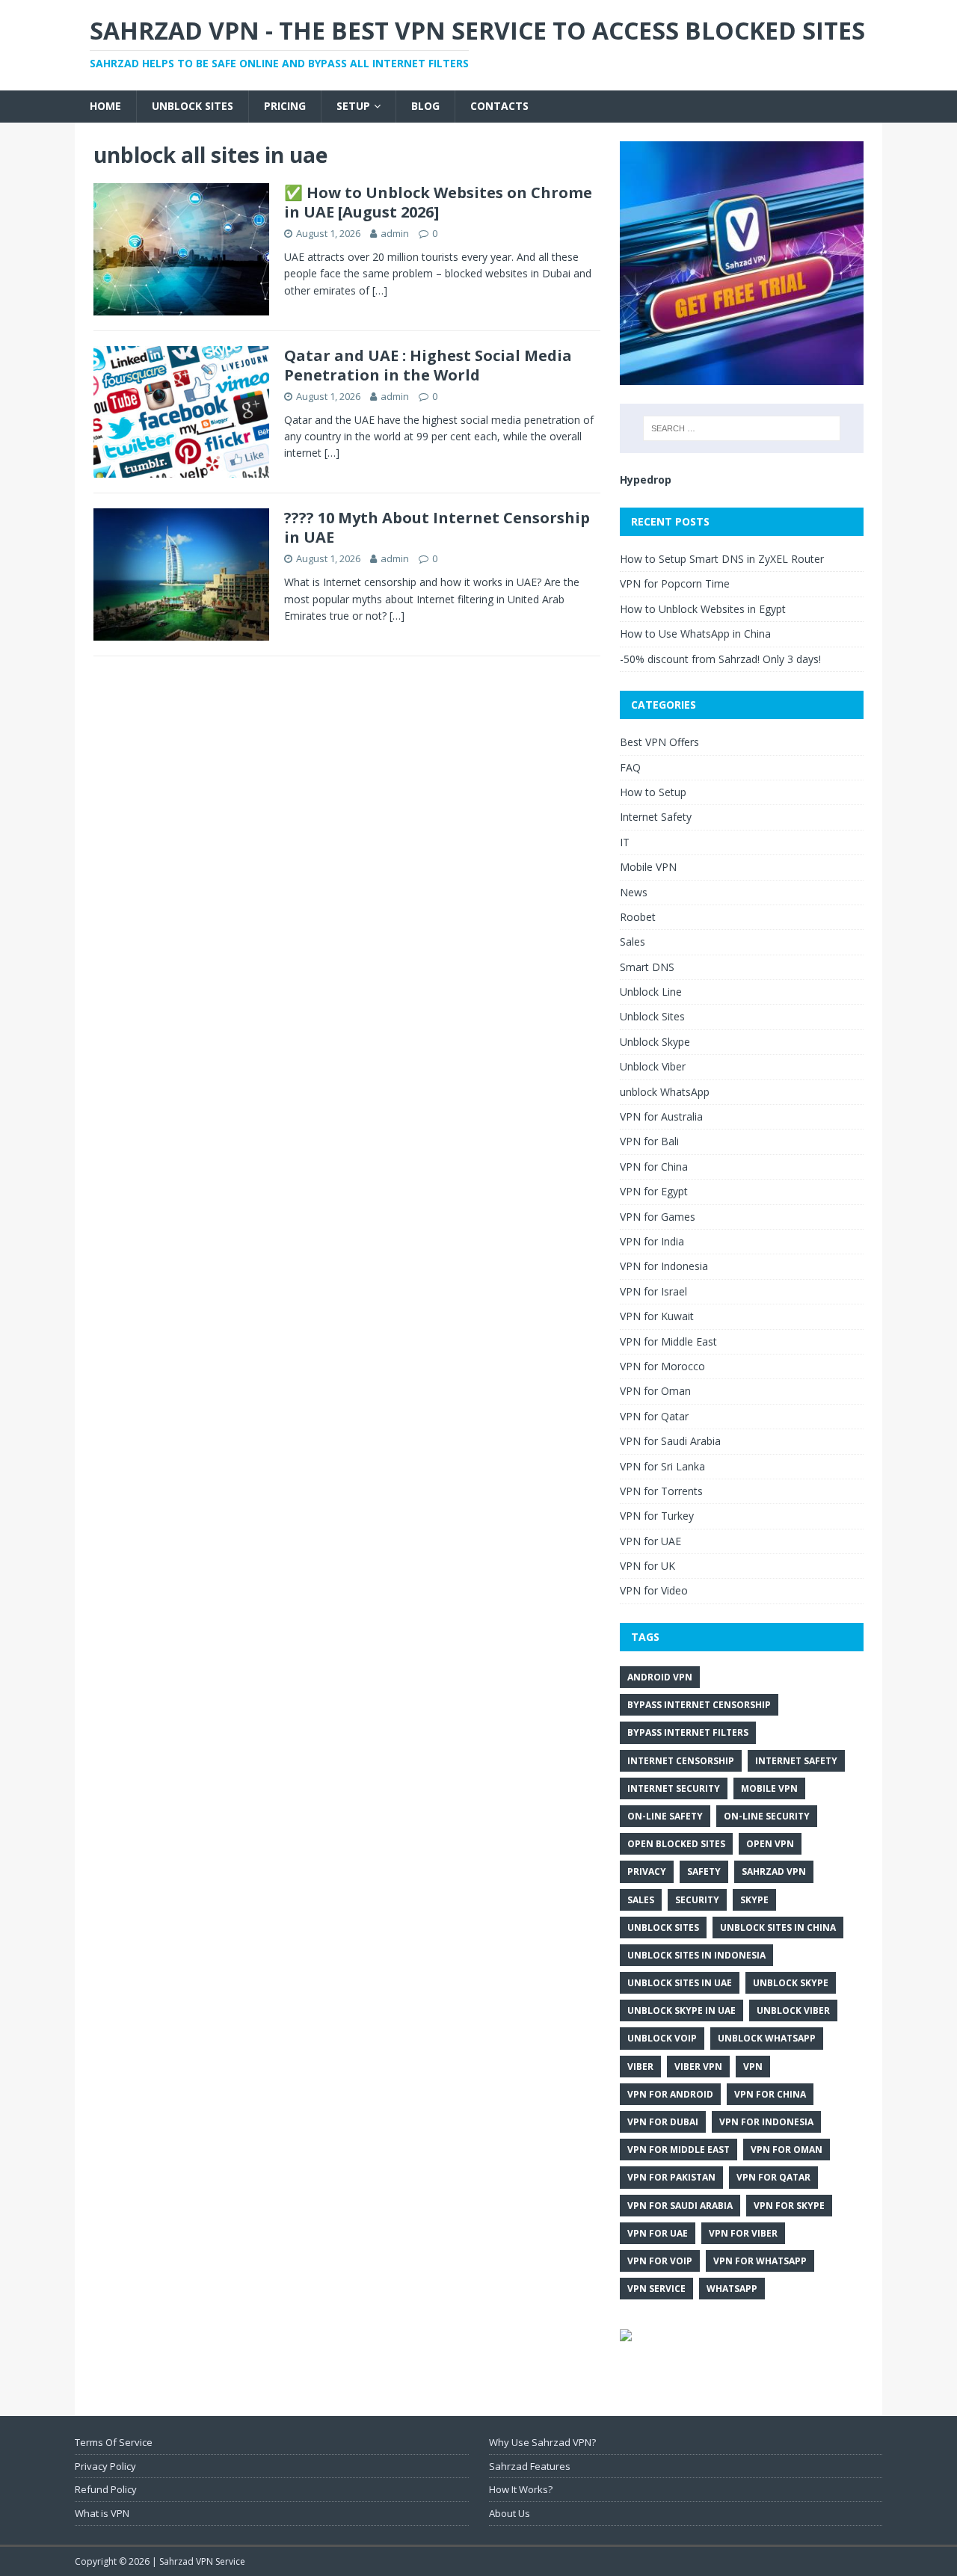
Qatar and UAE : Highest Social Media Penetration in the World (428, 365)
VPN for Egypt (654, 1191)
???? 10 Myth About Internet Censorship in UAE (437, 527)
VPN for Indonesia (664, 1266)
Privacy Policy (105, 2466)
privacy (647, 1871)
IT (625, 842)
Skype (754, 1900)
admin (395, 233)
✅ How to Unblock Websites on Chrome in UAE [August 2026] (438, 202)
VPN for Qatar (654, 1416)
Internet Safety (656, 817)
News (634, 892)
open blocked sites (676, 1844)
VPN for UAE (650, 1541)
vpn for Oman (787, 2150)
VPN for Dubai (663, 2122)
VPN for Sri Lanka (662, 1466)
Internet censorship (681, 1761)
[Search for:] (742, 428)
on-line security (767, 1816)
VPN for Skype (789, 2206)
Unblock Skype (655, 1042)
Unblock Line (651, 992)
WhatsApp (732, 2289)
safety (704, 1871)
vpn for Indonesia (766, 2122)
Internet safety (796, 1761)
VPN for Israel (653, 1291)
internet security (674, 1788)
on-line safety (665, 1816)
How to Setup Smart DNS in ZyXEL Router (722, 559)
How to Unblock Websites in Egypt (703, 609)
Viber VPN (698, 2067)
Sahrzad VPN (774, 1871)
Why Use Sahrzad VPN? (542, 2442)
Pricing (285, 106)
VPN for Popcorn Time (675, 583)
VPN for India (652, 1241)
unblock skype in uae (681, 2010)
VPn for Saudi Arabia (680, 2206)
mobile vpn (769, 1788)
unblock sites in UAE (680, 1983)
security (697, 1900)
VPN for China (654, 1167)
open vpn (770, 1844)
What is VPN (102, 2513)
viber (640, 2067)
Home (105, 106)
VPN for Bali (649, 1141)
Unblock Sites (193, 106)
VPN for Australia (661, 1116)
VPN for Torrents (661, 1491)
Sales (633, 942)
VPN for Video (654, 1590)
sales (641, 1900)
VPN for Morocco (662, 1366)
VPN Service (656, 2289)
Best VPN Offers (659, 742)
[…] (380, 290)
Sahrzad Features (530, 2466)
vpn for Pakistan (671, 2177)
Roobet (638, 917)
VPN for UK (647, 1566)
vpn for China (770, 2094)
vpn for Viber (743, 2233)
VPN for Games (658, 1217)
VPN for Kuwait (657, 1316)
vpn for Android (670, 2094)
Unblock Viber (653, 1066)
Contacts (499, 106)
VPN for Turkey (657, 1516)
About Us (510, 2513)
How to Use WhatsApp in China (695, 634)
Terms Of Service (114, 2442)
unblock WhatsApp (665, 1092)
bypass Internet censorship (699, 1705)
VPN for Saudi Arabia (670, 1441)
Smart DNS (647, 967)
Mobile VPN (648, 867)
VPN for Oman (655, 1391)
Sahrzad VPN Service (202, 2561)
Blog (425, 106)
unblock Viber (793, 2010)
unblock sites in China (778, 1928)
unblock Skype (791, 1983)
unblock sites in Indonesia (696, 1955)
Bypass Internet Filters (688, 1732)
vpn (753, 2067)
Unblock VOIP (662, 2038)
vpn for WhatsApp (760, 2261)
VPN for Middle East (668, 1341)
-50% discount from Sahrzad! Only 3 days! (720, 659)
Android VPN (660, 1677)
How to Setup (653, 792)
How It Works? (521, 2489)
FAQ (630, 767)
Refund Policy (106, 2489)
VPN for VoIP (660, 2261)
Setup (353, 106)
